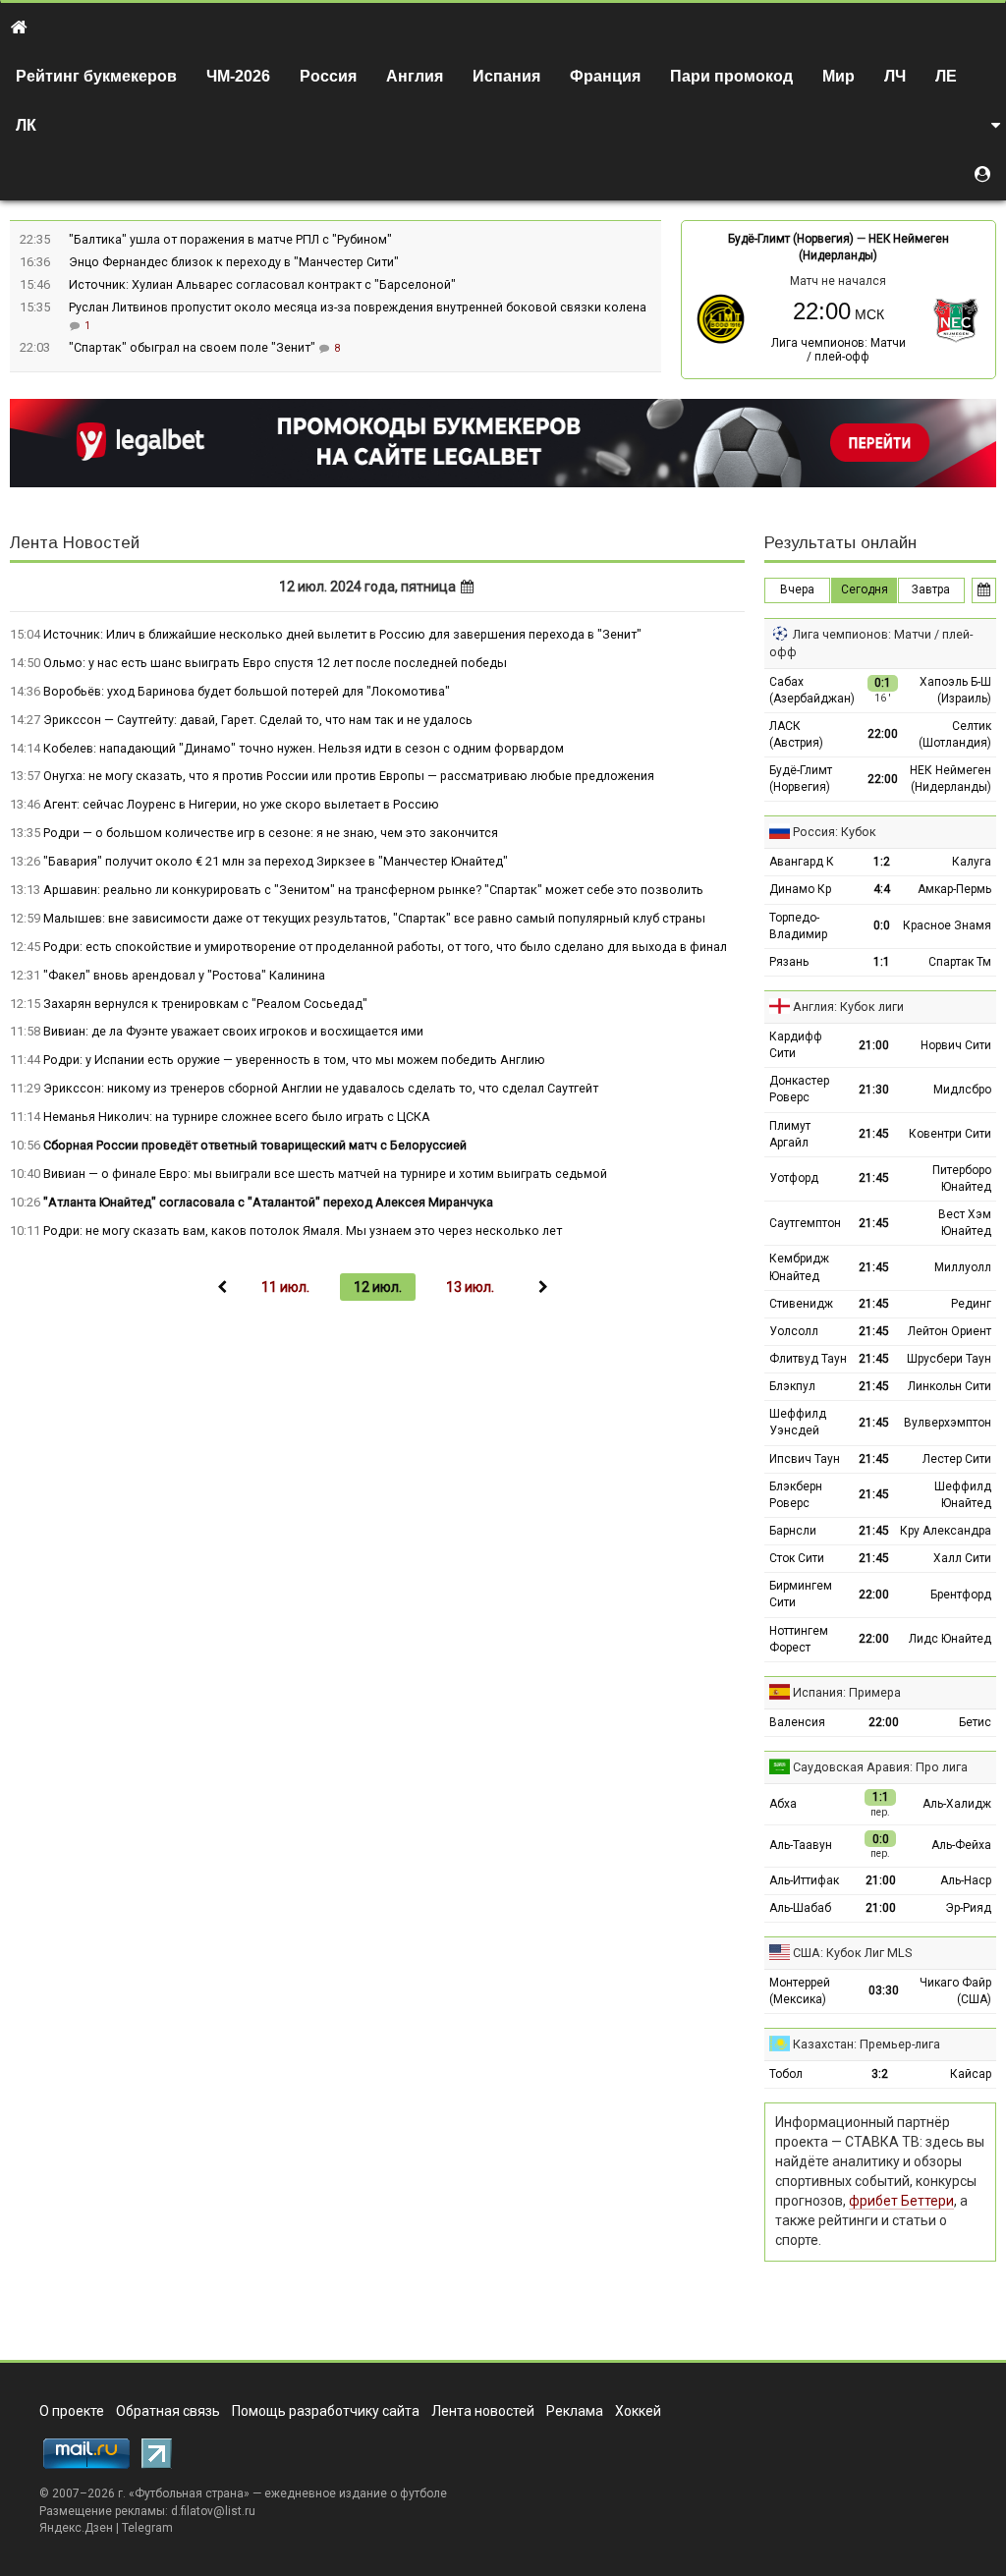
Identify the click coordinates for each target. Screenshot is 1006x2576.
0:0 (882, 925)
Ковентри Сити (950, 1134)
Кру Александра (946, 1531)
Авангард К (802, 862)
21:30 (874, 1090)
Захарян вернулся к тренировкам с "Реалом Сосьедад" (205, 1004)
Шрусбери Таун (949, 1359)
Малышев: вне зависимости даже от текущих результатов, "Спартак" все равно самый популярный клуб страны (374, 918)
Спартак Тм (960, 962)
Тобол (786, 2074)
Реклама (575, 2411)
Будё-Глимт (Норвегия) (791, 239)
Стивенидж (801, 1304)
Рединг (971, 1304)
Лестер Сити (957, 1459)
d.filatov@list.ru (213, 2511)
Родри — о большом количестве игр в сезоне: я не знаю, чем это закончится (271, 833)
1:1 (882, 962)
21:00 (874, 1045)
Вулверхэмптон (948, 1423)
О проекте (72, 2411)
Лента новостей (483, 2411)
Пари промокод (731, 76)
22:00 (883, 734)
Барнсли (793, 1531)
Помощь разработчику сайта (326, 2411)
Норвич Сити (956, 1045)
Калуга (972, 862)
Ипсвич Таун (805, 1459)
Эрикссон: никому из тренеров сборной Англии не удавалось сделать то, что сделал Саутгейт (321, 1088)
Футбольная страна (189, 2493)
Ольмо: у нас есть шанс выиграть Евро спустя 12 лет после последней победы (275, 663)
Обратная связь (168, 2411)
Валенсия (797, 1722)
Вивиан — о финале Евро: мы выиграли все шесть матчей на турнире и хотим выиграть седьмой (325, 1174)
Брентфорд (961, 1595)
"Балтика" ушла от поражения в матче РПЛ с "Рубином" (230, 239)
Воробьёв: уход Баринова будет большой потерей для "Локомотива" (247, 691)
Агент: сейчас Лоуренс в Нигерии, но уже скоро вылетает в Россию (241, 804)
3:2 (880, 2074)
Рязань (789, 962)
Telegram (147, 2528)
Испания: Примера (847, 1692)
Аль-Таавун (801, 1845)
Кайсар (971, 2074)
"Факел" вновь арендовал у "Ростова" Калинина (184, 975)
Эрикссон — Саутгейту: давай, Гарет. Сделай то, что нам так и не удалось (258, 720)
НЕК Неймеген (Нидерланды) (950, 779)
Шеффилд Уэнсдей (798, 1422)
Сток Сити (797, 1558)
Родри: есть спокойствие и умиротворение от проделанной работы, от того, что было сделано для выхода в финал (385, 947)
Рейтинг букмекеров (96, 76)
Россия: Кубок (835, 832)
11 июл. (285, 1287)
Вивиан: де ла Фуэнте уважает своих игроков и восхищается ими (233, 1031)
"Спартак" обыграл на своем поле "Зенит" (194, 347)
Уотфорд (794, 1178)
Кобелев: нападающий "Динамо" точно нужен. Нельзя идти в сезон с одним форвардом (304, 748)
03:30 (884, 1990)
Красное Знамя (947, 925)
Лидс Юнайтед (950, 1639)
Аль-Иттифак (804, 1880)
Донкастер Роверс (799, 1089)
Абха (783, 1804)
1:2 (882, 862)
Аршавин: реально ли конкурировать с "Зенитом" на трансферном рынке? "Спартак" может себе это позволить (373, 890)
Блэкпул (792, 1386)
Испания (506, 76)
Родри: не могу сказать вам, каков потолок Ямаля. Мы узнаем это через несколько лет (303, 1231)
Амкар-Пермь (954, 889)
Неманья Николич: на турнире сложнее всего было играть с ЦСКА (237, 1117)
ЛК (26, 125)
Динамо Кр (800, 889)
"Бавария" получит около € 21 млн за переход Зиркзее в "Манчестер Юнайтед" (276, 861)
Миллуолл (963, 1267)
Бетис (975, 1722)
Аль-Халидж (957, 1804)
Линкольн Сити (950, 1386)
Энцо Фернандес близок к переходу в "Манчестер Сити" (234, 262)
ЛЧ (895, 76)
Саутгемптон (805, 1223)
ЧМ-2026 (238, 76)
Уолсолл (794, 1331)
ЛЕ (946, 76)
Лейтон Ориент (950, 1331)
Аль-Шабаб (800, 1908)
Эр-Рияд (968, 1908)
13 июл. (470, 1287)
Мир (838, 76)
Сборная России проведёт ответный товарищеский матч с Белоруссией (255, 1145)
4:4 (882, 889)
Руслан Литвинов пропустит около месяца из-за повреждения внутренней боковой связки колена (358, 307)
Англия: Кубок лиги (848, 1007)
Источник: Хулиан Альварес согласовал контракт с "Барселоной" (262, 284)
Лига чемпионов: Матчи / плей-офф (838, 350)
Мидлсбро (962, 1090)
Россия (328, 76)
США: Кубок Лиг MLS (852, 1953)
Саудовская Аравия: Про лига (880, 1767)
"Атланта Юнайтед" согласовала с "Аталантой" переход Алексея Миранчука (268, 1202)
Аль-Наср (966, 1880)
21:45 (874, 1134)
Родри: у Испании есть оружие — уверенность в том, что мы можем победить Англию (294, 1060)
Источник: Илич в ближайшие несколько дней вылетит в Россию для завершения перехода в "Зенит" (342, 634)
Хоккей (638, 2411)
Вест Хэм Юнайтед (965, 1223)
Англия (415, 76)
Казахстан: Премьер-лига (866, 2044)
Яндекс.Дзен (76, 2528)
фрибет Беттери (901, 2201)
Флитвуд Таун (808, 1359)
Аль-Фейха (961, 1845)
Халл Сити (962, 1558)
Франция (605, 76)
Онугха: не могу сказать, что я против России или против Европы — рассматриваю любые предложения (349, 776)
